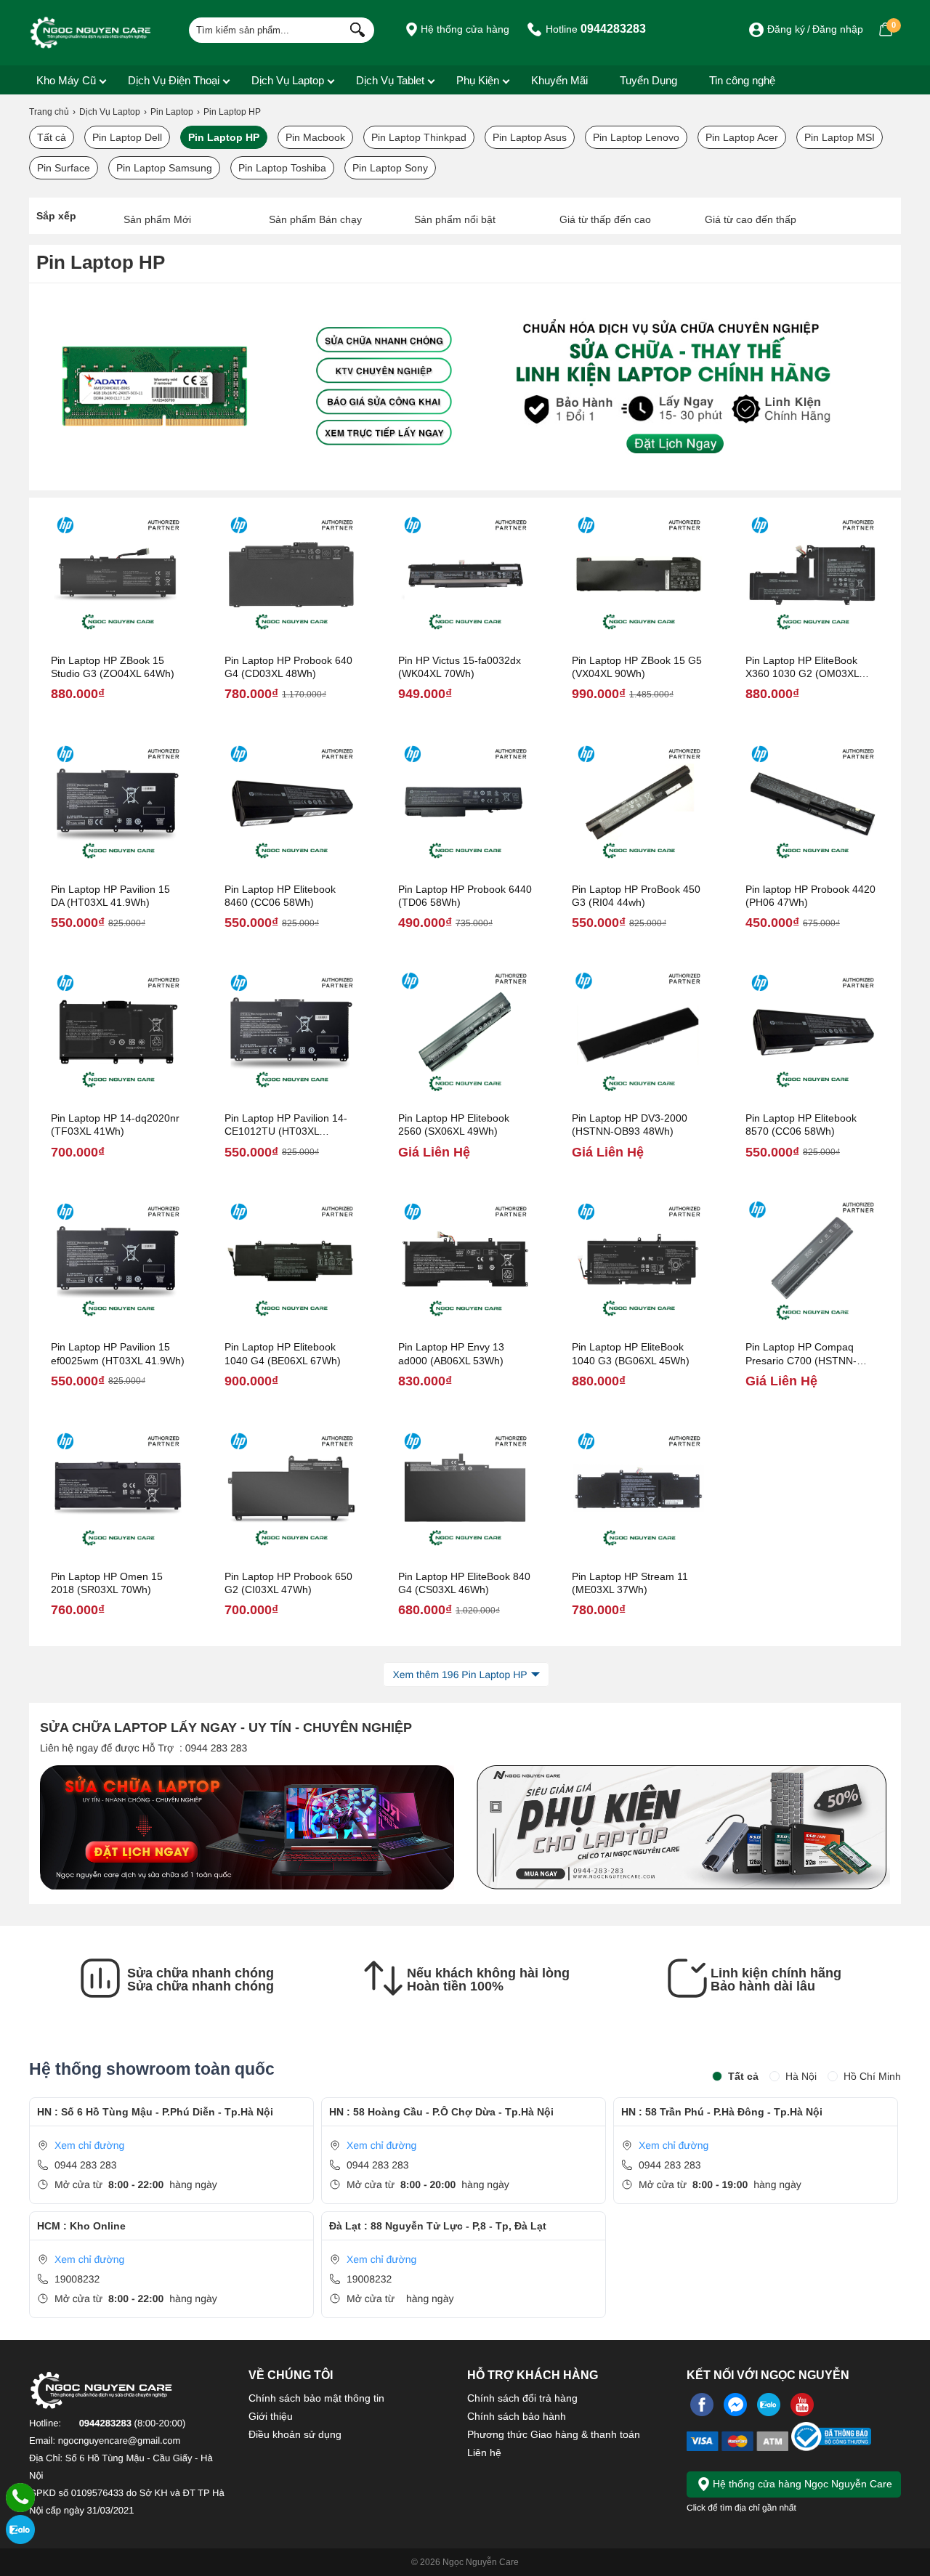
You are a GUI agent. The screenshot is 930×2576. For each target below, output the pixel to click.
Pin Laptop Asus (530, 137)
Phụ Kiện (478, 80)
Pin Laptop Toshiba (282, 168)
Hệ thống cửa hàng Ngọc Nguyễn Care (801, 2484)
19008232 (77, 2279)
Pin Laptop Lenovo (636, 137)
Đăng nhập (838, 29)
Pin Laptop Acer (742, 137)
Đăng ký (786, 29)
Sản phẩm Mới (157, 219)
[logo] (91, 33)
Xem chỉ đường (89, 2145)
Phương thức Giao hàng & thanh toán (554, 2434)
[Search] (354, 28)
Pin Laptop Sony (390, 168)
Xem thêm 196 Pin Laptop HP (460, 1674)
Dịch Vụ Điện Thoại (174, 80)
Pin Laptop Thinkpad (419, 137)
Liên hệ (484, 2453)
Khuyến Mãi (559, 80)
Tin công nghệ (742, 80)
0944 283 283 (86, 2165)
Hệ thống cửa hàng (464, 29)
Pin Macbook (315, 137)
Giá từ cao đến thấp (751, 219)
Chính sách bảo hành (517, 2416)
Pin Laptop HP (224, 137)
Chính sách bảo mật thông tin (316, 2398)
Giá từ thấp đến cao (605, 219)
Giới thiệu (271, 2416)
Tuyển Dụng (648, 80)
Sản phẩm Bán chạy (315, 219)
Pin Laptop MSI (840, 137)
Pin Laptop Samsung (164, 168)
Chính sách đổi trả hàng (522, 2398)
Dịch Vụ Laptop (288, 80)
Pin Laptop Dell (127, 137)
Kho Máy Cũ (66, 80)
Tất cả (52, 137)
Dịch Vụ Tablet (390, 80)
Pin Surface (64, 168)
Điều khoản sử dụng (295, 2434)
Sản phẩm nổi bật (455, 219)
